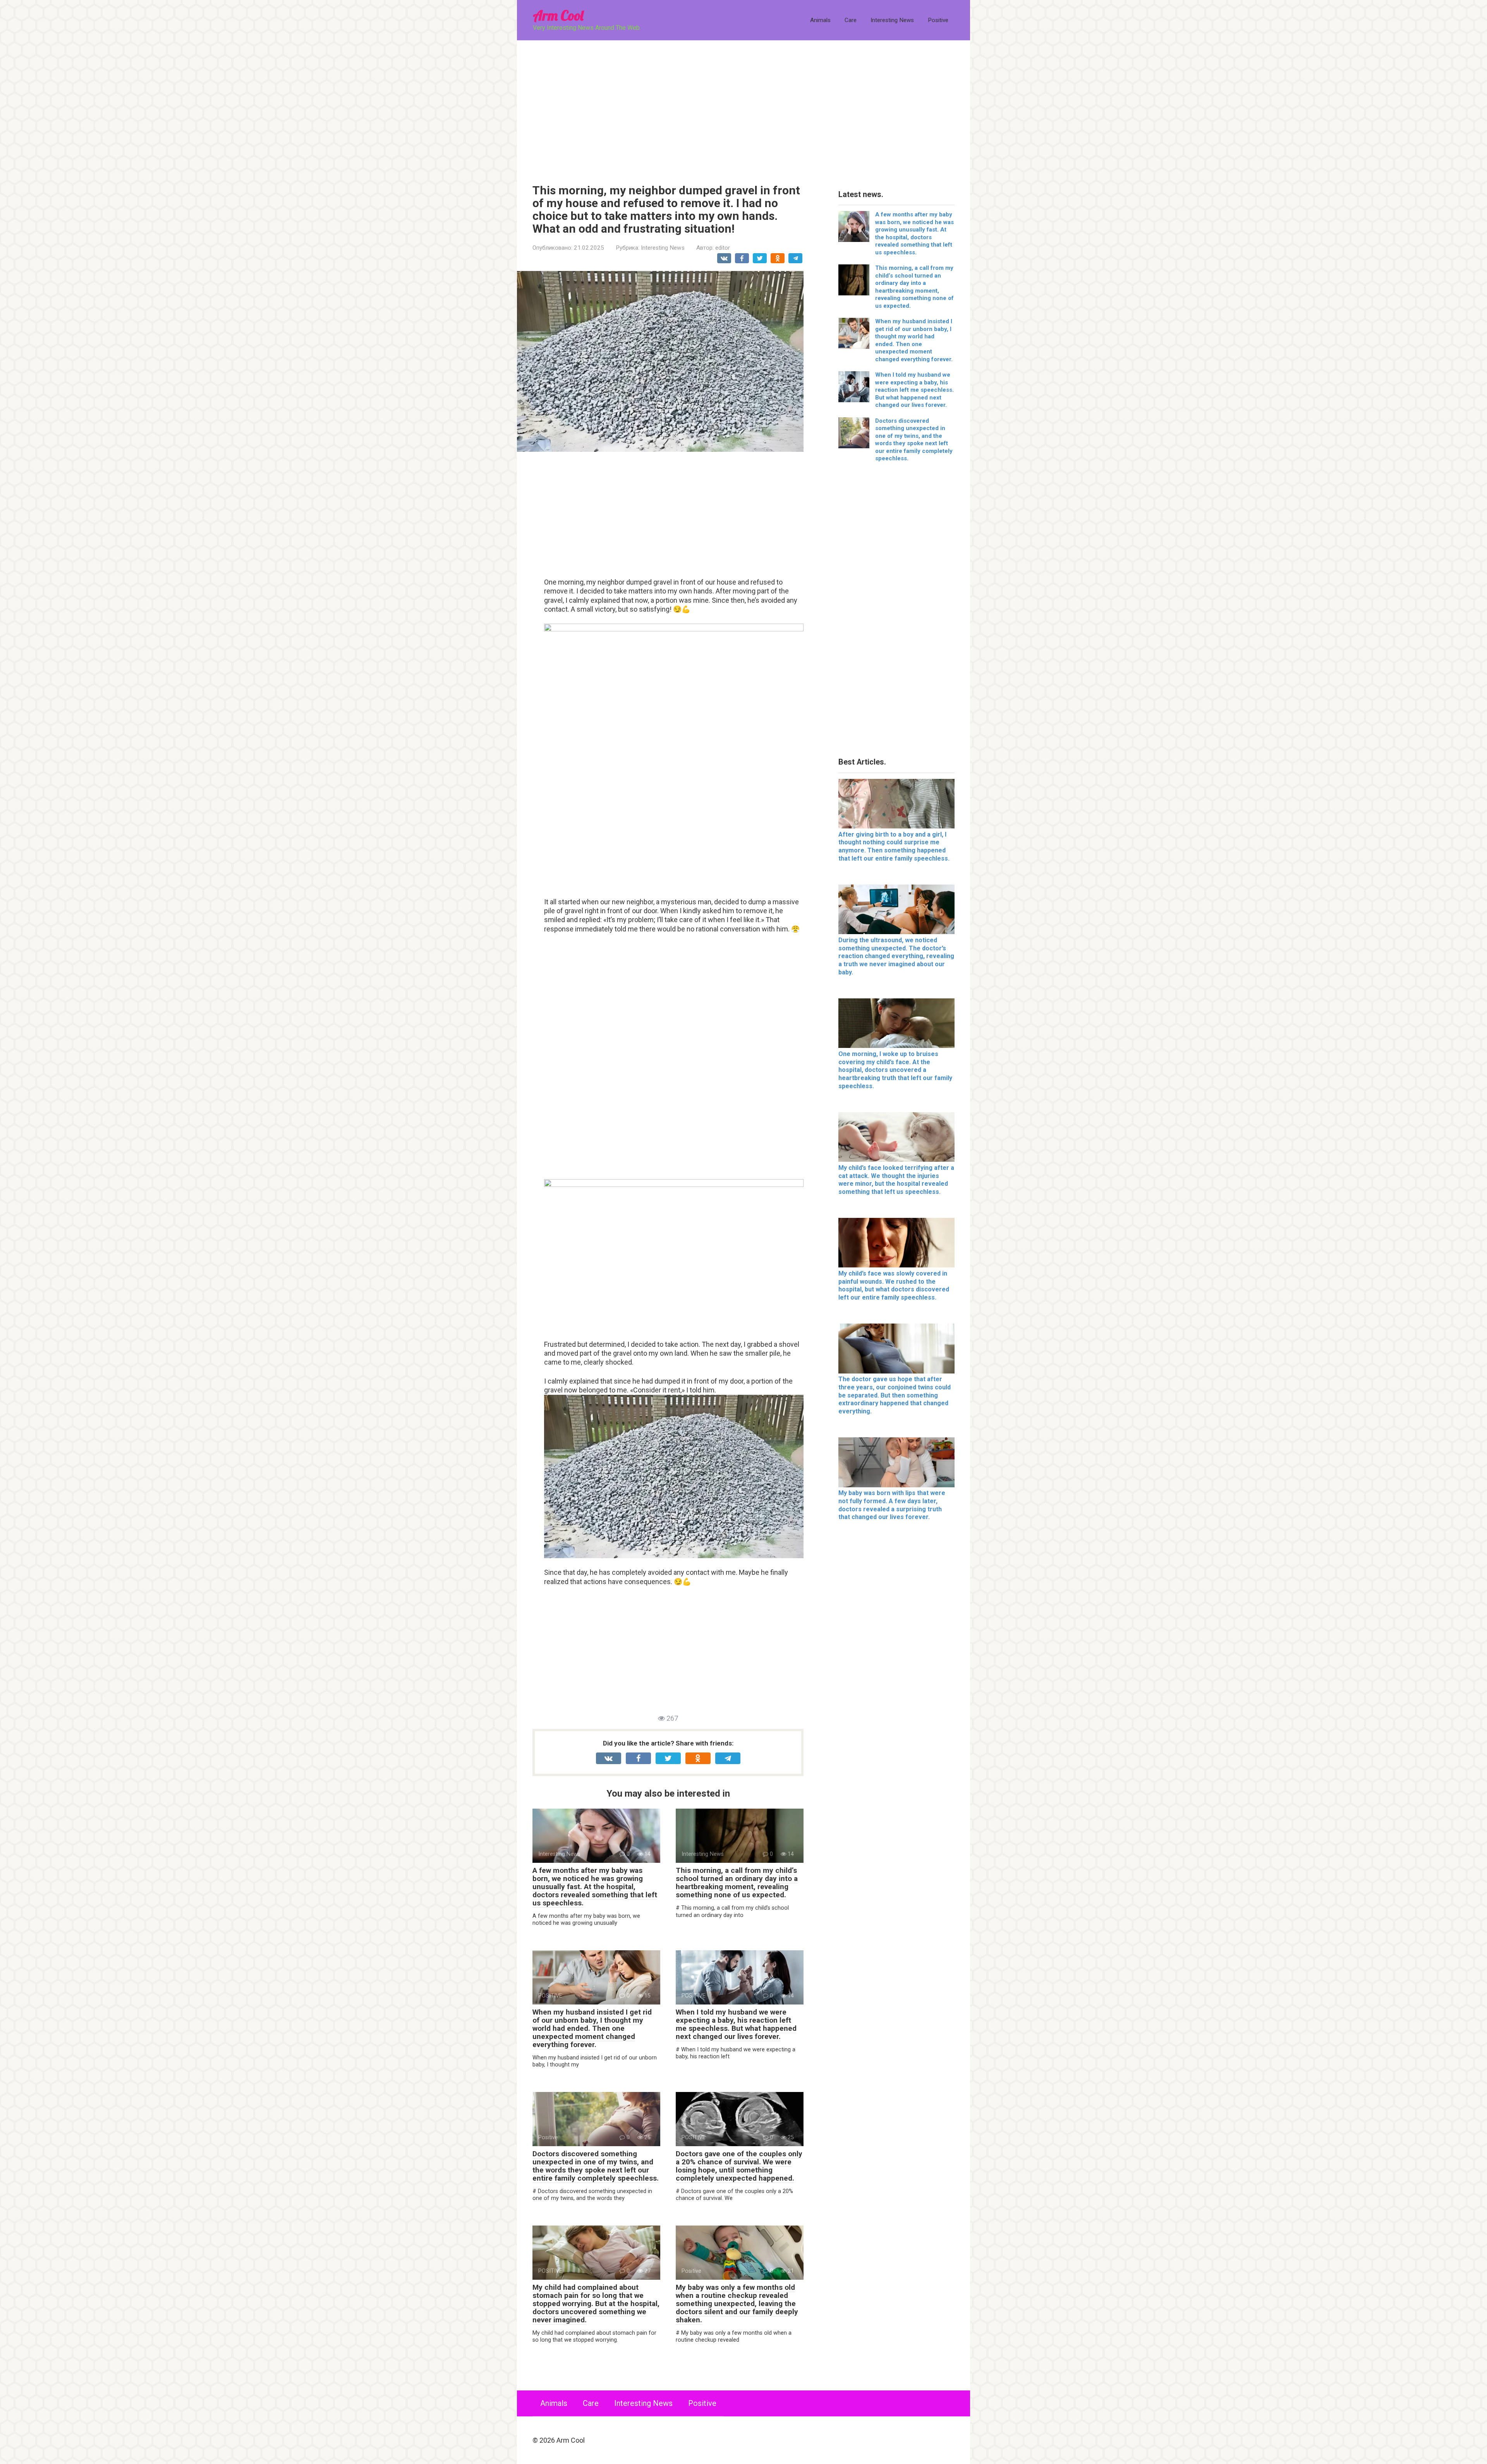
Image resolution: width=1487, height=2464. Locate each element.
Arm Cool (558, 15)
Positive (938, 20)
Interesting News (892, 20)
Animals (820, 20)
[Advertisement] (743, 106)
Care (851, 20)
